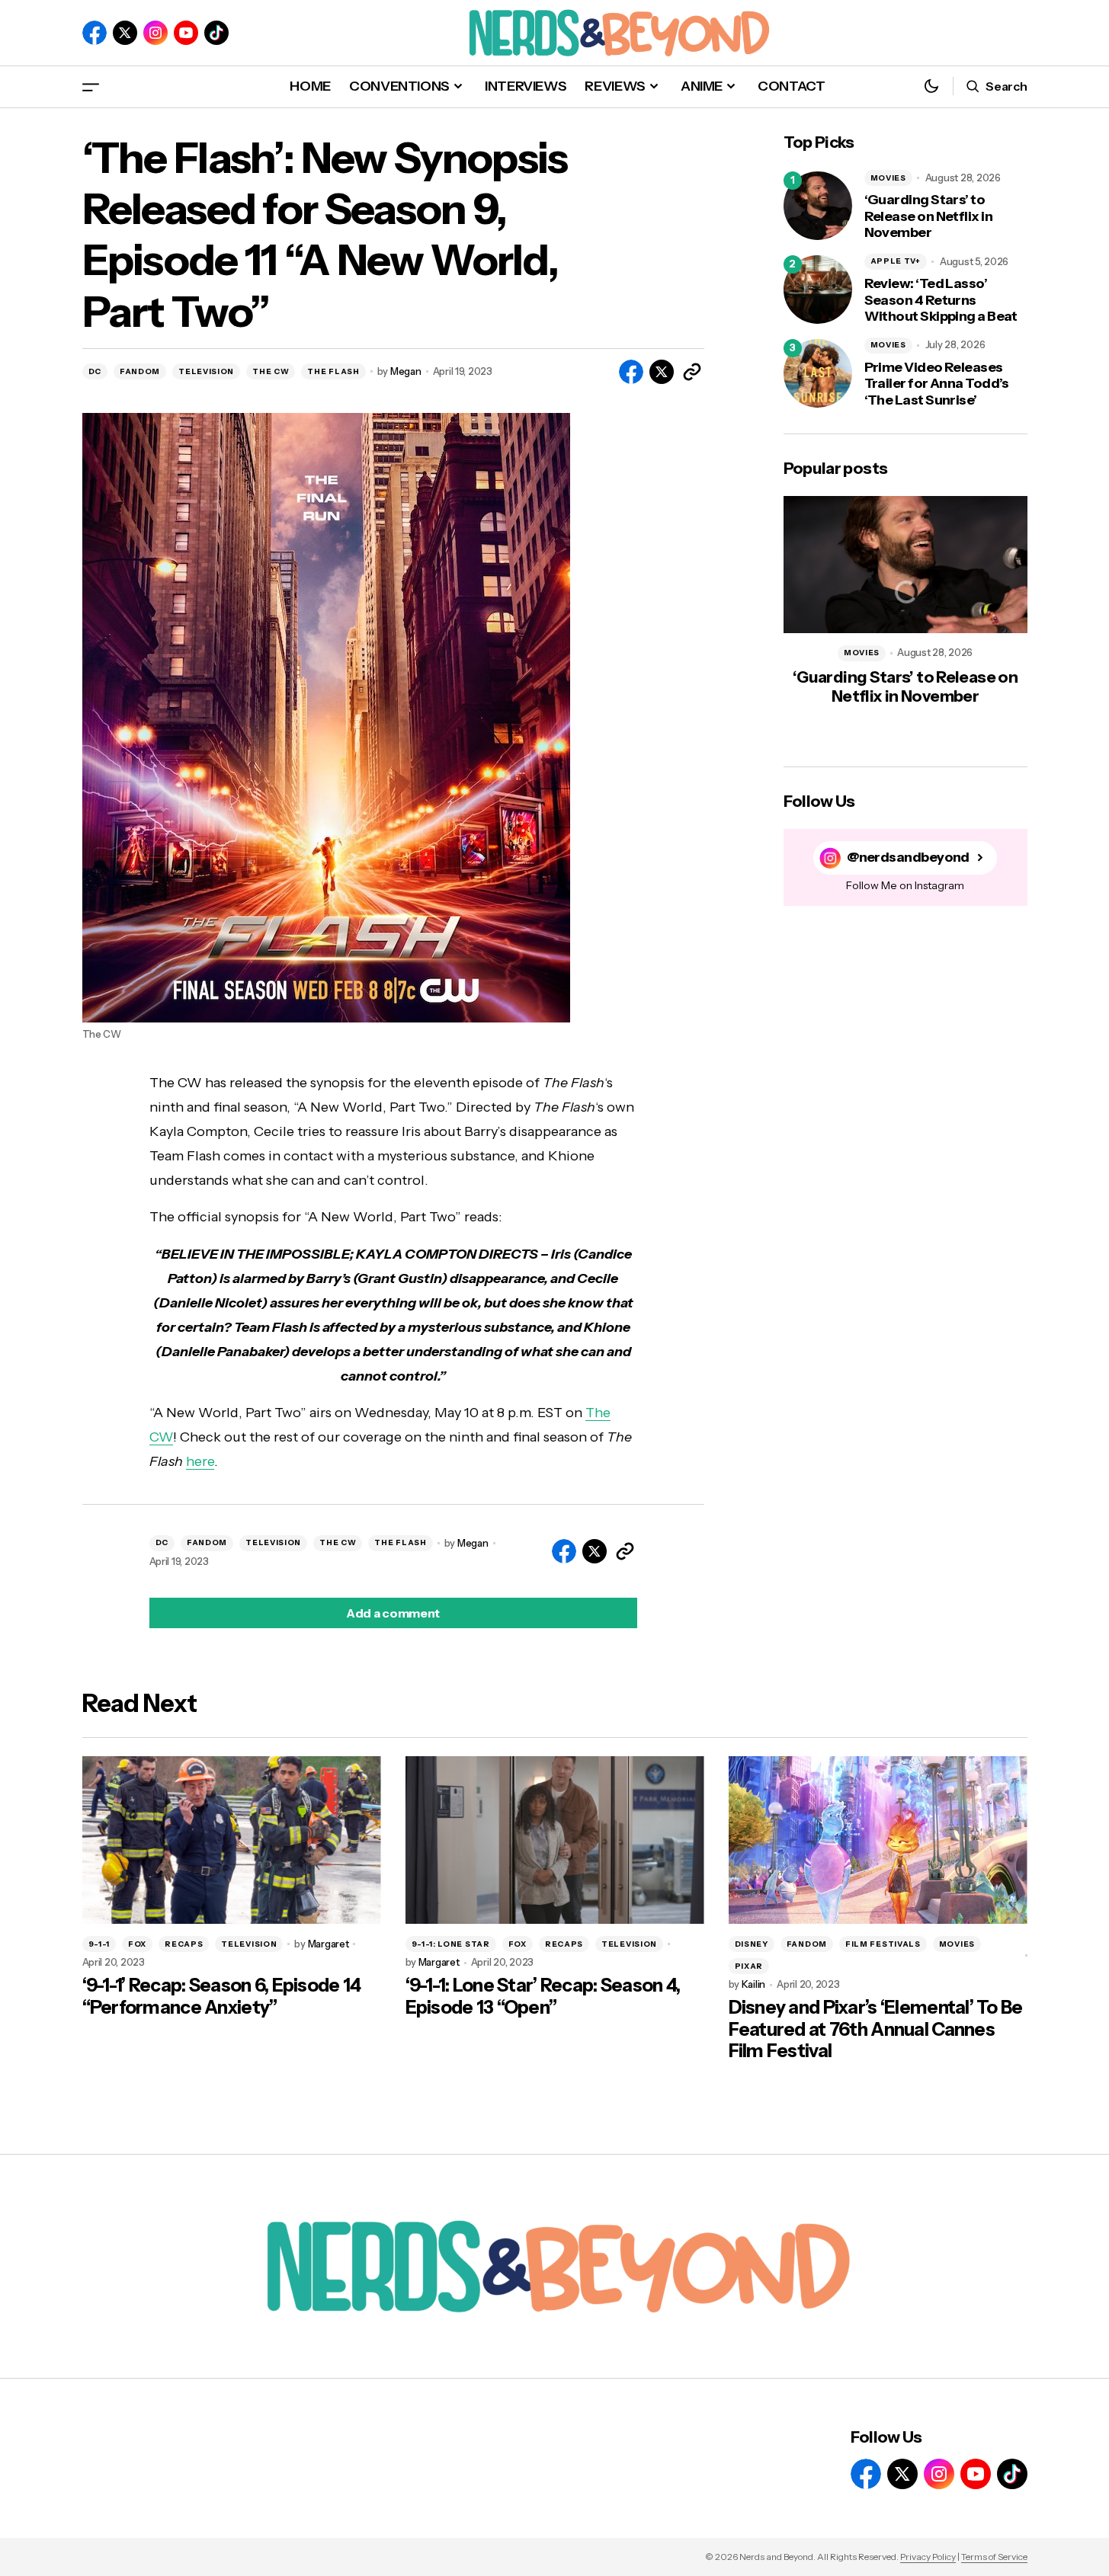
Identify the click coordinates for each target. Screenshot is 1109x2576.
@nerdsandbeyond (908, 858)
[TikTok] (216, 33)
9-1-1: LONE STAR (451, 1944)
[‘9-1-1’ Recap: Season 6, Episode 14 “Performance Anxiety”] (232, 1840)
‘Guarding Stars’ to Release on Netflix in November (929, 216)
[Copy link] (692, 372)
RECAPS (184, 1944)
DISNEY (752, 1944)
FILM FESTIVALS (883, 1944)
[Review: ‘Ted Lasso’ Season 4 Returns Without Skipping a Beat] (818, 290)
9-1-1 (99, 1944)
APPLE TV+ (896, 261)
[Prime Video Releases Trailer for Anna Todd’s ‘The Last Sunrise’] (818, 373)
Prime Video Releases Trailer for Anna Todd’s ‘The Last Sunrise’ (937, 384)
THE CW (271, 371)
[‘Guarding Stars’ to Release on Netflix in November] (818, 206)
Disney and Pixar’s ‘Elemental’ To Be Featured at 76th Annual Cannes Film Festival (876, 2030)
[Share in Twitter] (662, 372)
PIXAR (749, 1966)
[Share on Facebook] (631, 372)
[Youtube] (186, 33)
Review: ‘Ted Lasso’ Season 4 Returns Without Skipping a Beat (941, 300)
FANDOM (140, 371)
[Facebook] (95, 33)
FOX (137, 1944)
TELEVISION (206, 371)
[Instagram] (155, 33)
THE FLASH (333, 371)
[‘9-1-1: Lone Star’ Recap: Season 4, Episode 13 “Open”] (555, 1840)
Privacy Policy (928, 2557)
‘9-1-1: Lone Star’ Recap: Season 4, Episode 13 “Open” (543, 1997)
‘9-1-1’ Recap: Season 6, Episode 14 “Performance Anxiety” (222, 1997)
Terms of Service (994, 2557)
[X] (125, 33)
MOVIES (888, 178)
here (200, 1461)
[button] (91, 86)
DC (95, 371)
